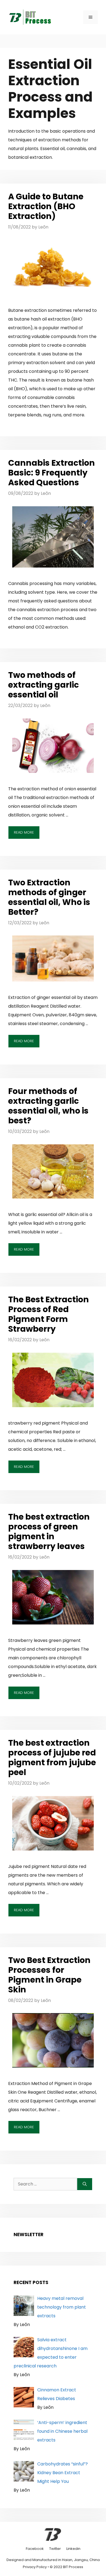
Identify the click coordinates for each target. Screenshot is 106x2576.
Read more (24, 832)
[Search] (85, 2184)
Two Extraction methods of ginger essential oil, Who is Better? (49, 897)
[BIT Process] (30, 17)
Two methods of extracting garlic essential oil (43, 685)
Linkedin (73, 2549)
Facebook (35, 2549)
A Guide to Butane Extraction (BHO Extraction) (46, 206)
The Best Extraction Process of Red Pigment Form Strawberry (49, 1314)
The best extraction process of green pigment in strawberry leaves (49, 1531)
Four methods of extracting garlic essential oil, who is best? (48, 1106)
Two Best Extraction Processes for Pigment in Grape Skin (49, 1975)
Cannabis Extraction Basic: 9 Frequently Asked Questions (52, 473)
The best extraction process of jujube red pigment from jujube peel (52, 1758)
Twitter (55, 2549)
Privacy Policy (35, 2567)
